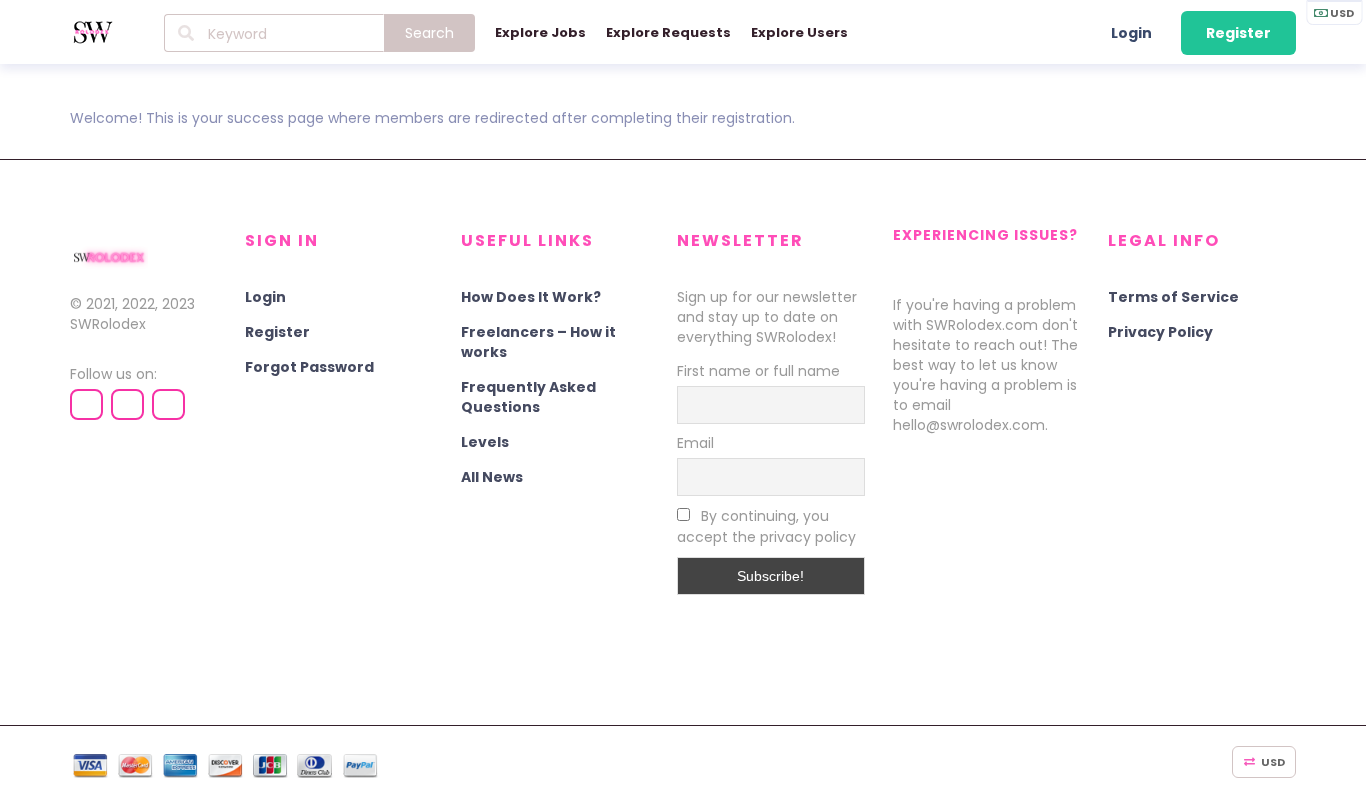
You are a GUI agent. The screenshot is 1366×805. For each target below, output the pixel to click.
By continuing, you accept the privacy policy (766, 526)
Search (429, 33)
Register (1238, 33)
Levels (485, 442)
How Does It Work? (531, 297)
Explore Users (799, 32)
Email (695, 443)
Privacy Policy (1160, 332)
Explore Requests (668, 32)
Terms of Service (1173, 297)
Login (1131, 33)
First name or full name (758, 371)
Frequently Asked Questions (528, 397)
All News (492, 477)
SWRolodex (108, 324)
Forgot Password (309, 367)
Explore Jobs (540, 32)
